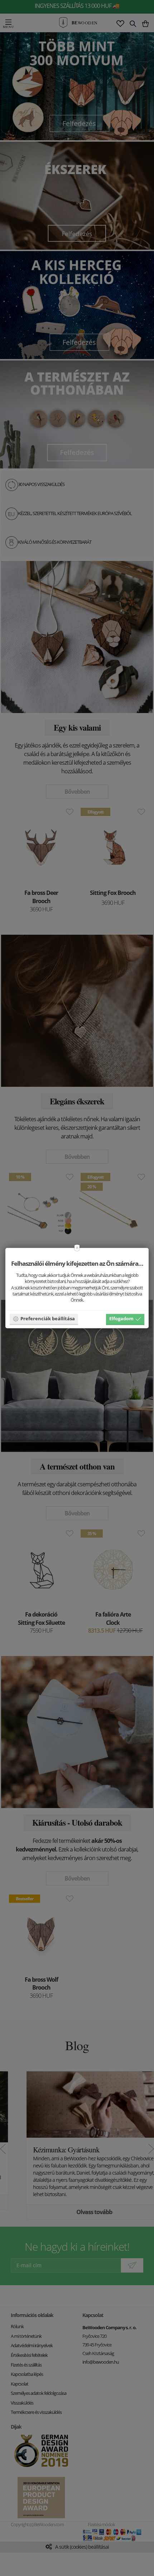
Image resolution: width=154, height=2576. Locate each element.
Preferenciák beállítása (48, 1318)
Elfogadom (121, 1318)
